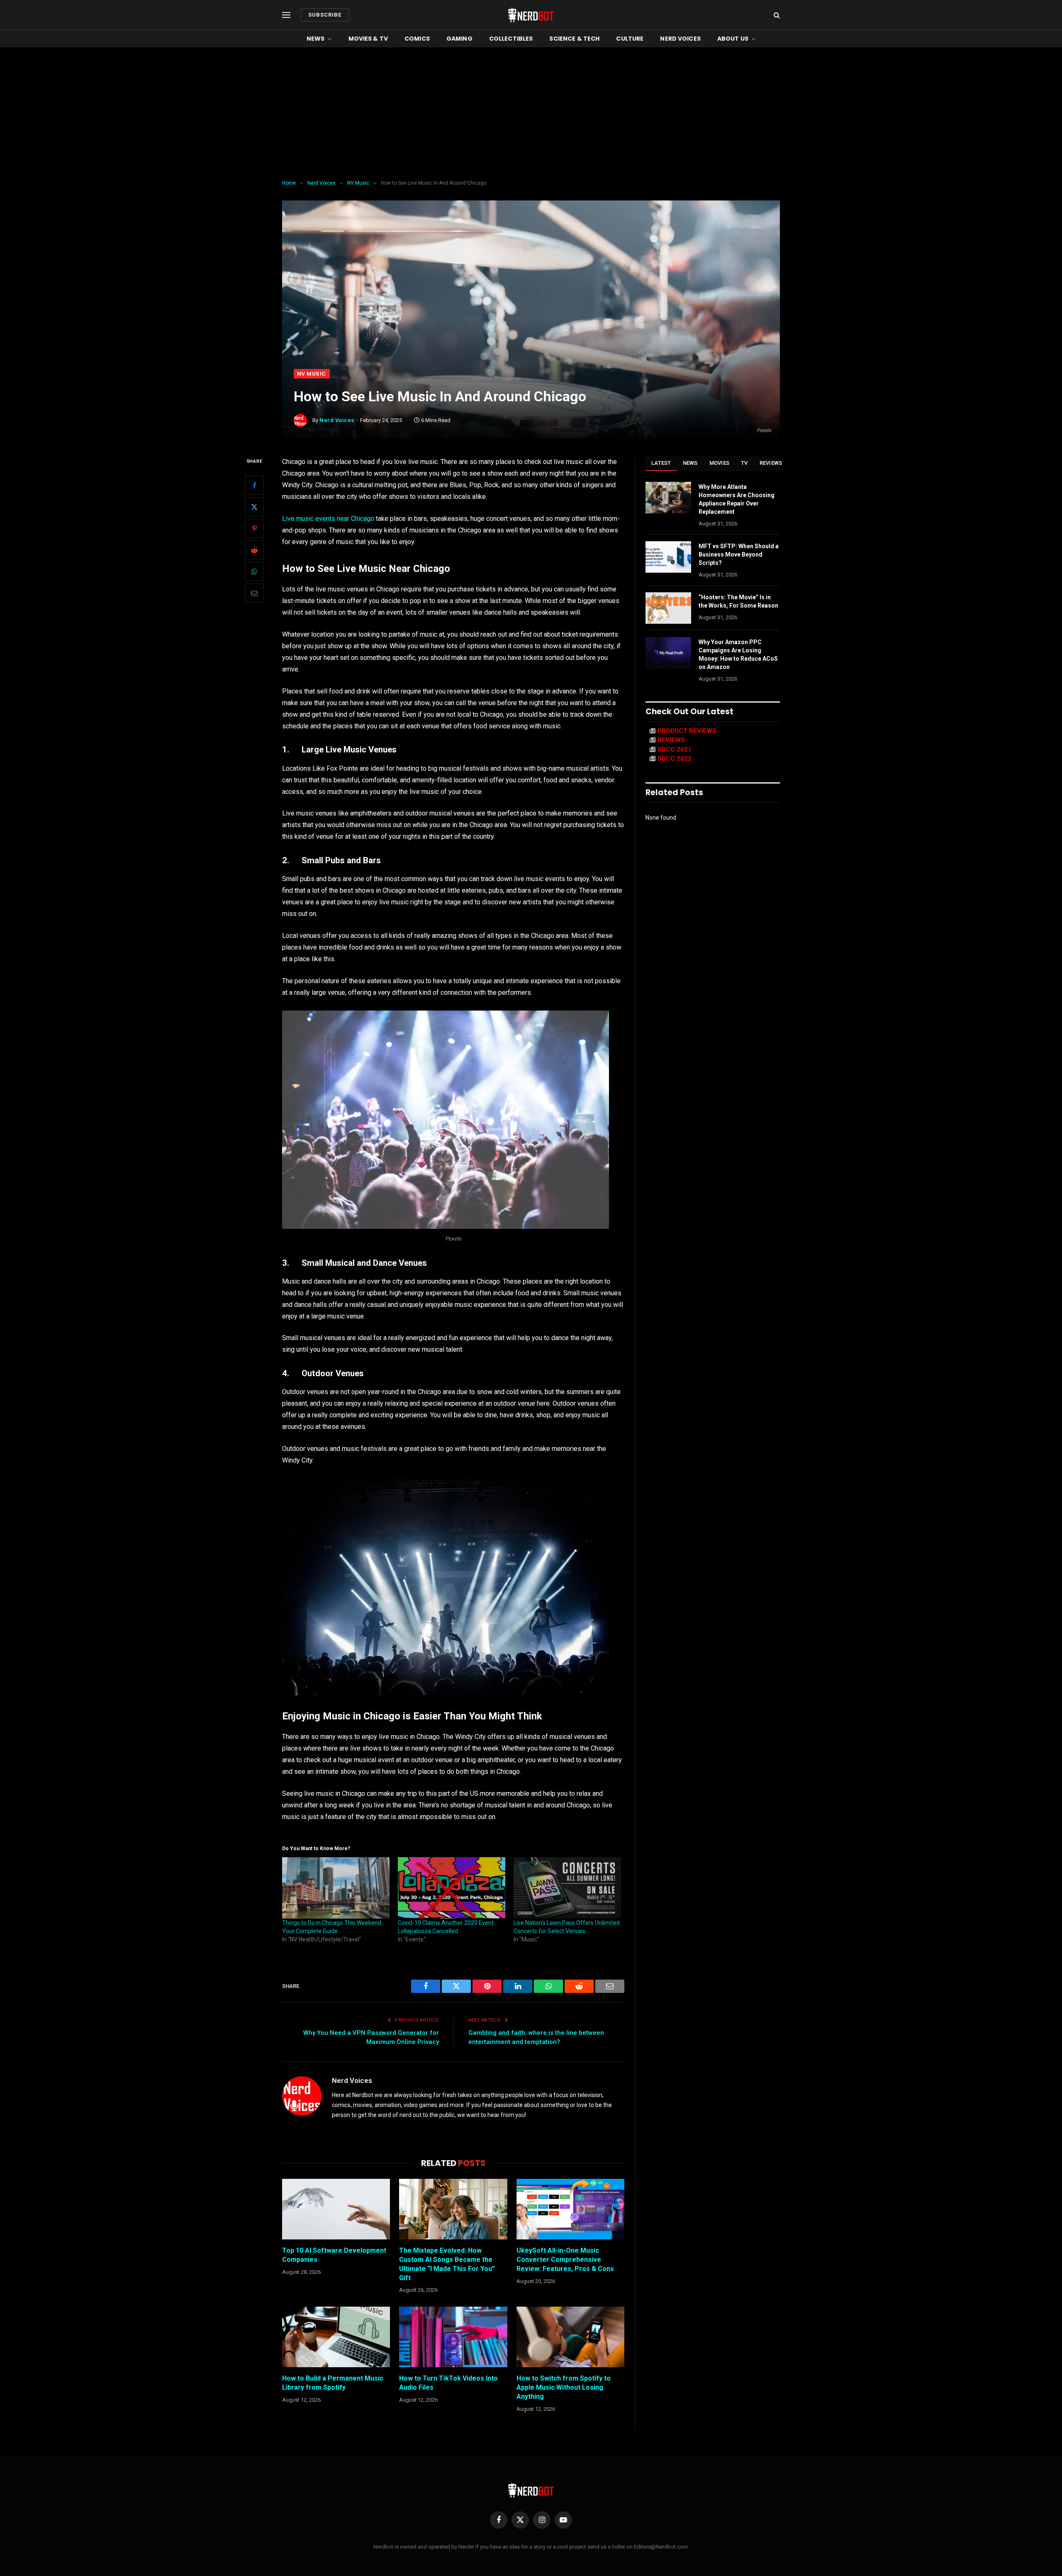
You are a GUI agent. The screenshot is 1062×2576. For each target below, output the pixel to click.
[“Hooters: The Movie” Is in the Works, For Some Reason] (668, 608)
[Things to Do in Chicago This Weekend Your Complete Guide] (336, 1888)
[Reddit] (254, 550)
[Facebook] (254, 485)
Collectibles (511, 39)
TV (744, 463)
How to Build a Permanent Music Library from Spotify (333, 2383)
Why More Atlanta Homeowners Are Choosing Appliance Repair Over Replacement (737, 499)
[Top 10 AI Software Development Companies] (336, 2209)
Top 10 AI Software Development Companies (334, 2255)
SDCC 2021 (675, 750)
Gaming (459, 39)
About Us (733, 39)
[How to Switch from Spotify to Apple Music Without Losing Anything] (570, 2337)
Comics (417, 39)
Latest (661, 463)
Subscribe (325, 15)
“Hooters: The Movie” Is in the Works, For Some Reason (738, 601)
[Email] (254, 593)
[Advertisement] (531, 114)
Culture (630, 39)
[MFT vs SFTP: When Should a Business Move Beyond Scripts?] (668, 557)
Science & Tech (574, 39)
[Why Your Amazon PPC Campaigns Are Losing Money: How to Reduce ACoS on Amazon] (668, 653)
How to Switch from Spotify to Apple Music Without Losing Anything (564, 2387)
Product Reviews (687, 731)
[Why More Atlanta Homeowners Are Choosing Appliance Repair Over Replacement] (668, 498)
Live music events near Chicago (328, 519)
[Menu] (286, 15)
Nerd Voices (680, 39)
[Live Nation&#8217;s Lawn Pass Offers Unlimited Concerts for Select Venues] (567, 1888)
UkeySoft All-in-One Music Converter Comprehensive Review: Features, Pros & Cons (565, 2260)
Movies (720, 463)
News (316, 39)
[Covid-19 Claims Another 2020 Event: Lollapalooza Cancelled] (452, 1888)
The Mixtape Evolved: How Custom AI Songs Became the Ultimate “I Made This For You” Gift (447, 2264)
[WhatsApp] (254, 571)
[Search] (776, 15)
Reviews (771, 463)
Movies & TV (368, 39)
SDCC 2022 (675, 759)
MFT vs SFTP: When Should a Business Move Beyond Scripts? (739, 554)
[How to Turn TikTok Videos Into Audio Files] (453, 2337)
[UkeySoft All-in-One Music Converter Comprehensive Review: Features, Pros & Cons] (570, 2209)
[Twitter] (254, 507)
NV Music (312, 374)
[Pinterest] (254, 528)
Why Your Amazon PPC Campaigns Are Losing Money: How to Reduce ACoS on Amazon (738, 654)
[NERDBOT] (531, 15)
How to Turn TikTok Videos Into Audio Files (448, 2383)
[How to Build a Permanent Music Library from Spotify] (336, 2337)
